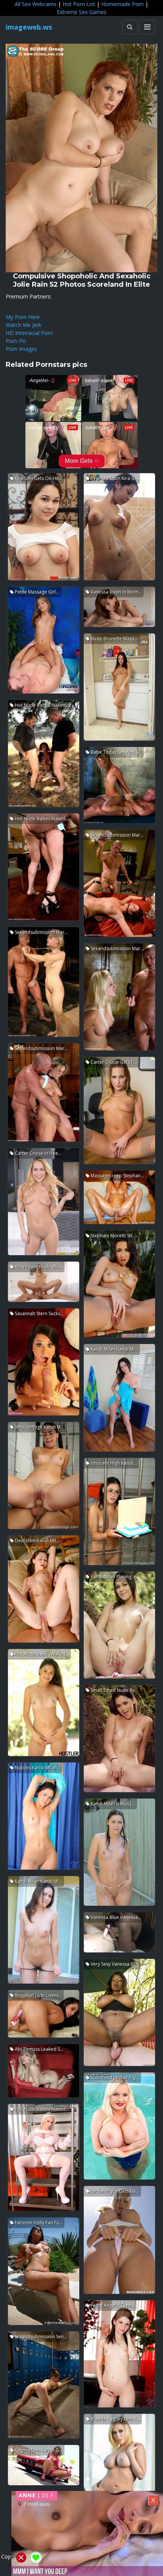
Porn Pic (16, 341)
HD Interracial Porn (29, 333)
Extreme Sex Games (82, 12)
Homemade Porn (122, 4)
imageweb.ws (29, 27)
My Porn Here (23, 317)
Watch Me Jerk (24, 325)
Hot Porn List (79, 4)
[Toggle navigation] (147, 27)
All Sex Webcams (36, 4)
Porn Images (21, 349)
